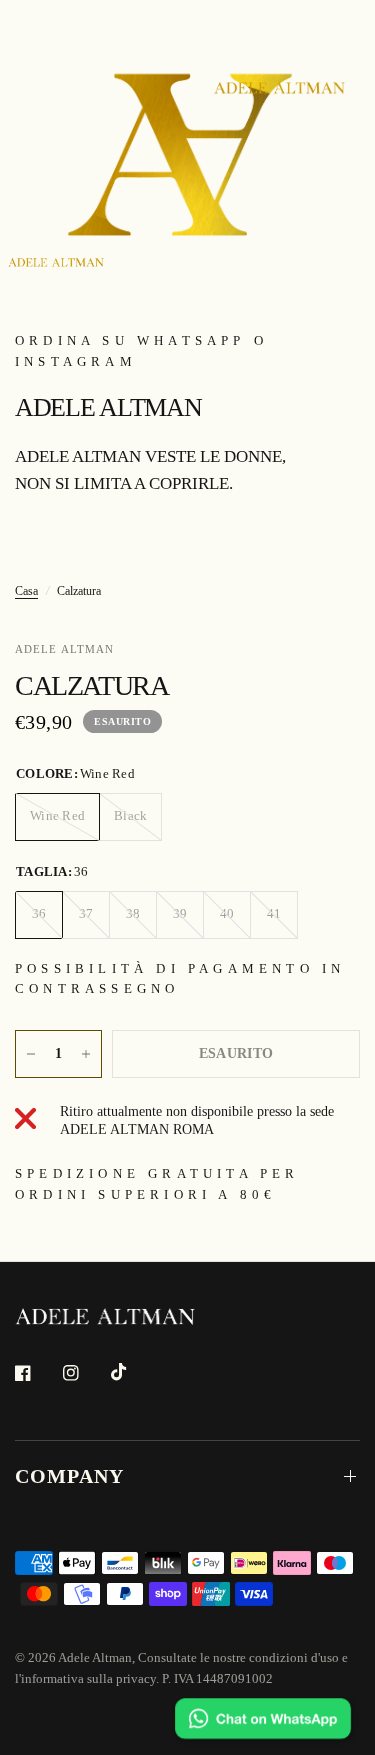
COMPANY (69, 1476)
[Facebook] (37, 1373)
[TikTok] (133, 1372)
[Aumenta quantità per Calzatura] (86, 1054)
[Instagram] (85, 1373)
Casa (26, 591)
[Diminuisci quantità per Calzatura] (31, 1054)
